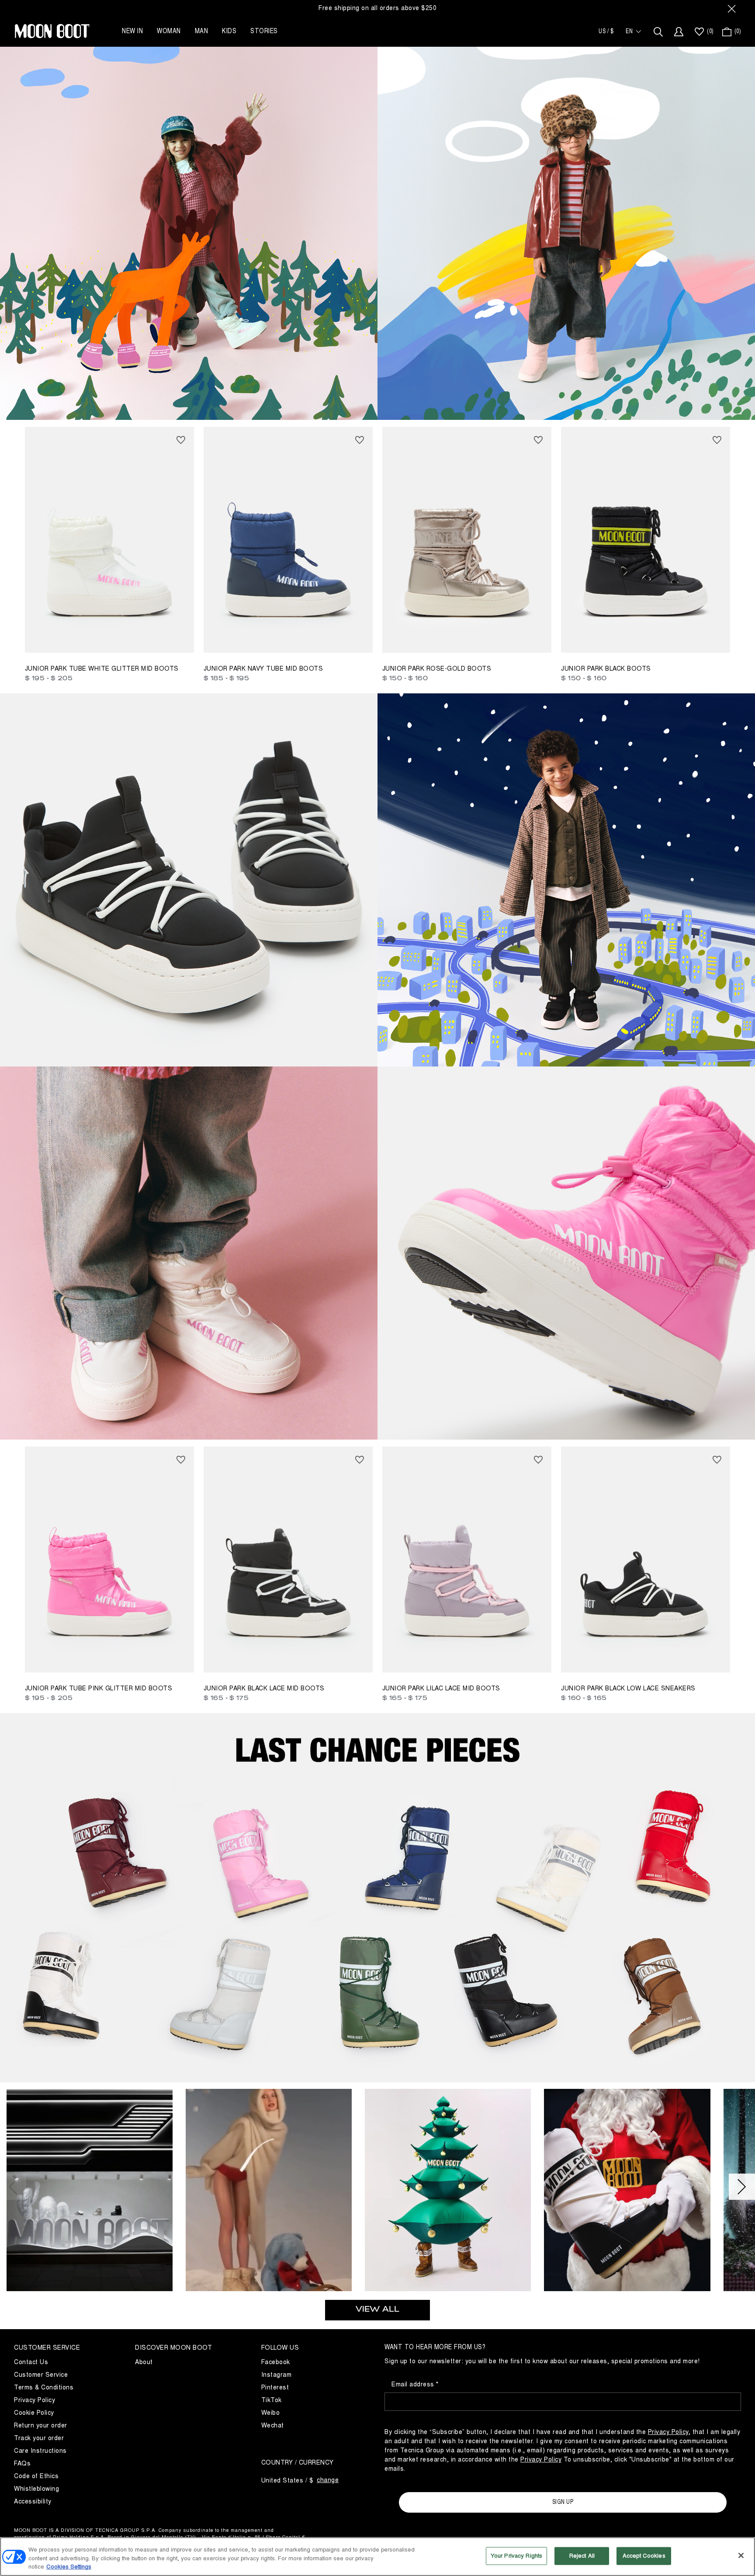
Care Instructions (40, 2451)
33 (272, 639)
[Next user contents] (742, 2187)
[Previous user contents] (13, 2187)
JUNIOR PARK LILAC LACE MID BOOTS (441, 1688)
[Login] (679, 32)
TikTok (272, 2400)
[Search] (658, 32)
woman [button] (169, 31)
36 (298, 639)
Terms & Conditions (44, 2387)
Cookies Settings (69, 2567)
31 (247, 639)
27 (30, 639)
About (144, 2362)
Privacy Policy (35, 2400)
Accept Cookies (644, 2555)
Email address (414, 2384)
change (328, 2480)
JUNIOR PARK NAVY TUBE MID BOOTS (263, 669)
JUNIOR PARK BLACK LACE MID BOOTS (264, 1688)
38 (310, 639)
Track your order (39, 2438)
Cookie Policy (34, 2413)
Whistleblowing (36, 2489)
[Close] (741, 2555)
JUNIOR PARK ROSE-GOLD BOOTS (437, 669)
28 (43, 639)
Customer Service (41, 2375)
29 (56, 639)
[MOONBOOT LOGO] (52, 31)
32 (260, 639)
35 (285, 639)
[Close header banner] (732, 8)
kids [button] (229, 31)
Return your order (41, 2425)
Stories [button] (264, 31)
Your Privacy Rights (516, 2555)
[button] (90, 2193)
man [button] (202, 31)
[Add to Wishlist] (181, 440)
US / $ (606, 31)
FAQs (22, 2463)
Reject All (582, 2555)
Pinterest (275, 2387)
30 (234, 639)
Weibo (271, 2413)
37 (668, 639)
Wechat (273, 2425)
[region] (377, 2557)
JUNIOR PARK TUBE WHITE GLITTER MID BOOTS (102, 669)
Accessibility (33, 2502)
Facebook (276, 2362)
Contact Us (31, 2362)
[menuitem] (703, 32)
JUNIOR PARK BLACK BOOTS (606, 669)
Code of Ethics (36, 2476)
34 (285, 1659)
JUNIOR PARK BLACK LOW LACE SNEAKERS (628, 1688)
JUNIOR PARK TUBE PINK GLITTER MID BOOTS (99, 1688)
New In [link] (132, 31)
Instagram (277, 2375)
